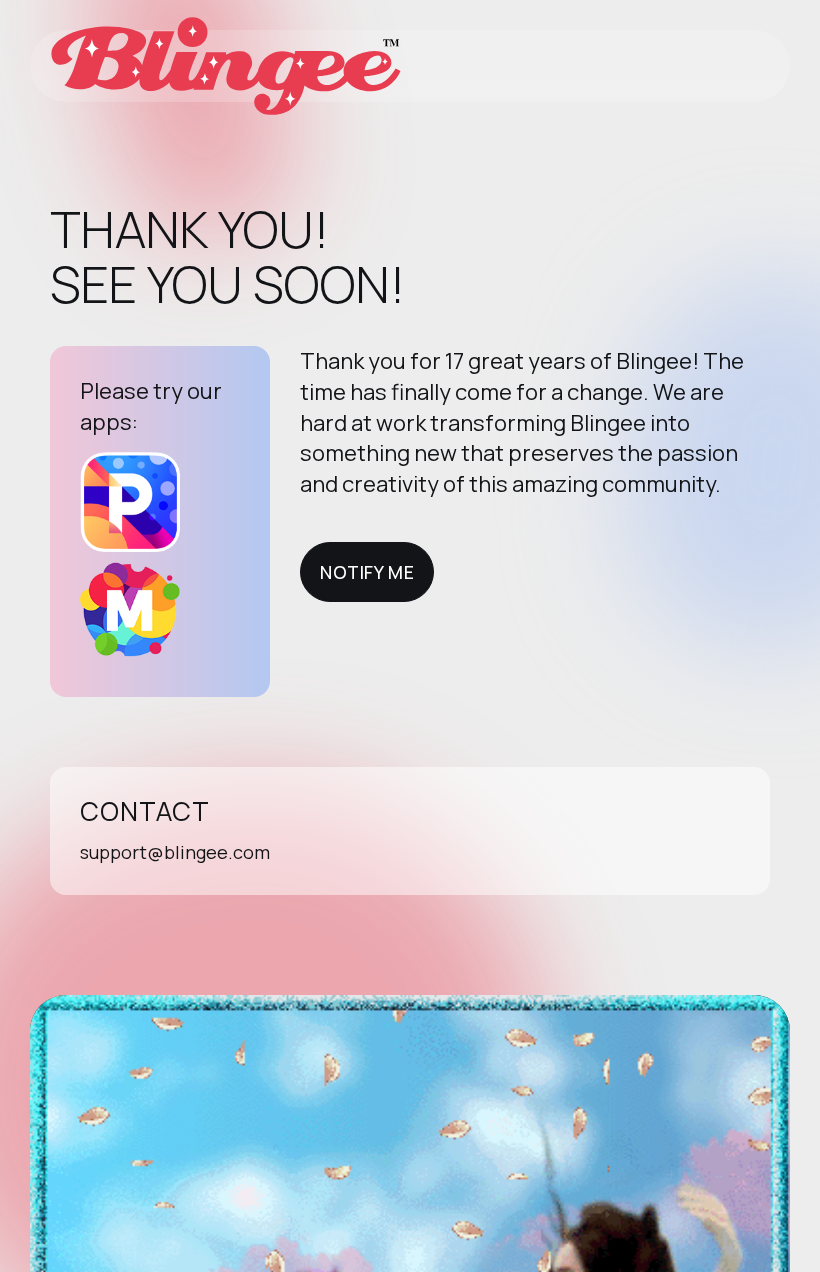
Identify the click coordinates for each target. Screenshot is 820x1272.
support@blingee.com (175, 852)
